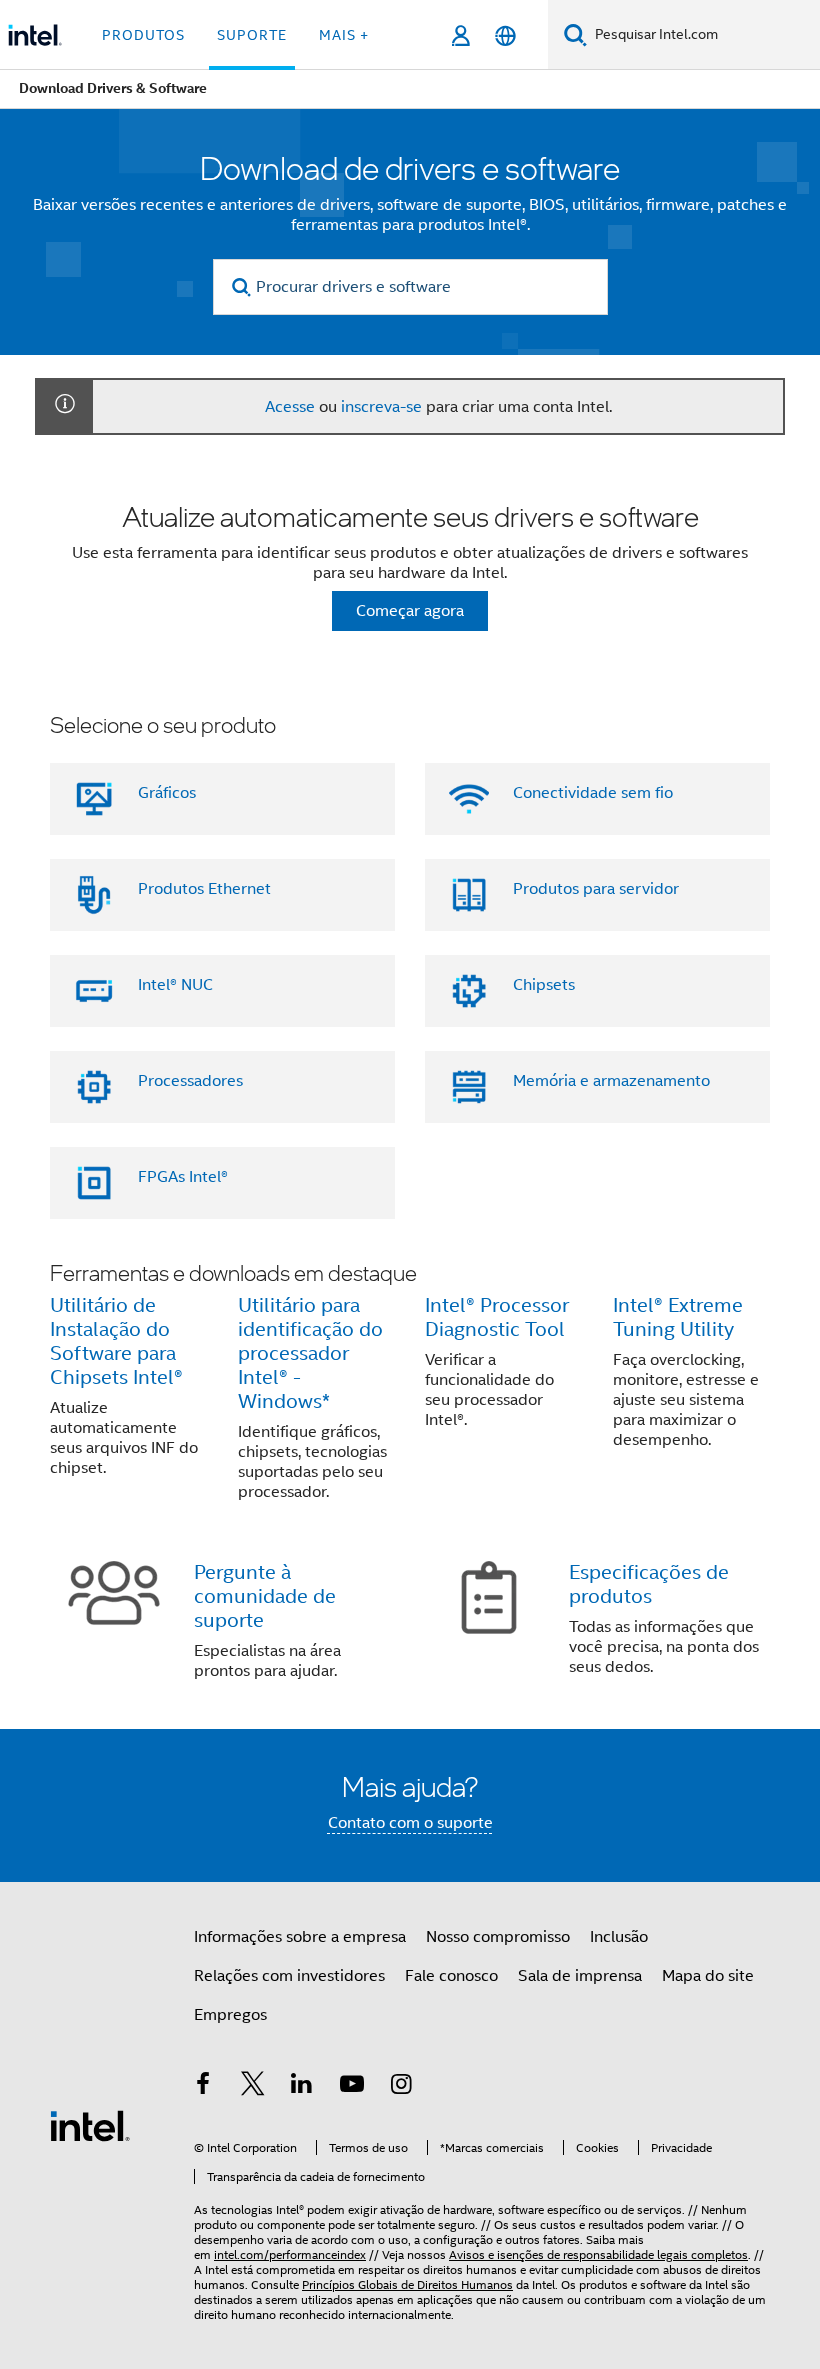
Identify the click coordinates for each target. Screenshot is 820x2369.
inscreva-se (381, 407)
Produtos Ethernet (204, 889)
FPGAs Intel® (183, 1177)
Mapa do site (708, 1976)
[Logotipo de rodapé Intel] (90, 2125)
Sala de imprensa (580, 1976)
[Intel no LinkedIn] (302, 2087)
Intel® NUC (175, 985)
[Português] (505, 35)
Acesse (290, 407)
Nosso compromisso (498, 1937)
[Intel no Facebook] (203, 2087)
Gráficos (167, 793)
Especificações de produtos (649, 1584)
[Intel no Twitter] (253, 2087)
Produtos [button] (143, 35)
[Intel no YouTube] (352, 2087)
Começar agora (410, 611)
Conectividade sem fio (593, 793)
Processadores (190, 1081)
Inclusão (619, 1937)
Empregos (230, 2015)
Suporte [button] (252, 35)
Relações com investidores (289, 1976)
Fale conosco (451, 1976)
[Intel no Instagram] (401, 2087)
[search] (242, 287)
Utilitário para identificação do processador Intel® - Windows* (310, 1353)
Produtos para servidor (596, 889)
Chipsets (544, 985)
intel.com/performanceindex (290, 2254)
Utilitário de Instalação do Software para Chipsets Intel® (116, 1341)
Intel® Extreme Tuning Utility (678, 1317)
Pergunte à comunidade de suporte (265, 1596)
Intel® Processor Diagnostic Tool (497, 1317)
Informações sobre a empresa (300, 1937)
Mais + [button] (344, 35)
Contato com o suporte (410, 1823)
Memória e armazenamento (611, 1081)
